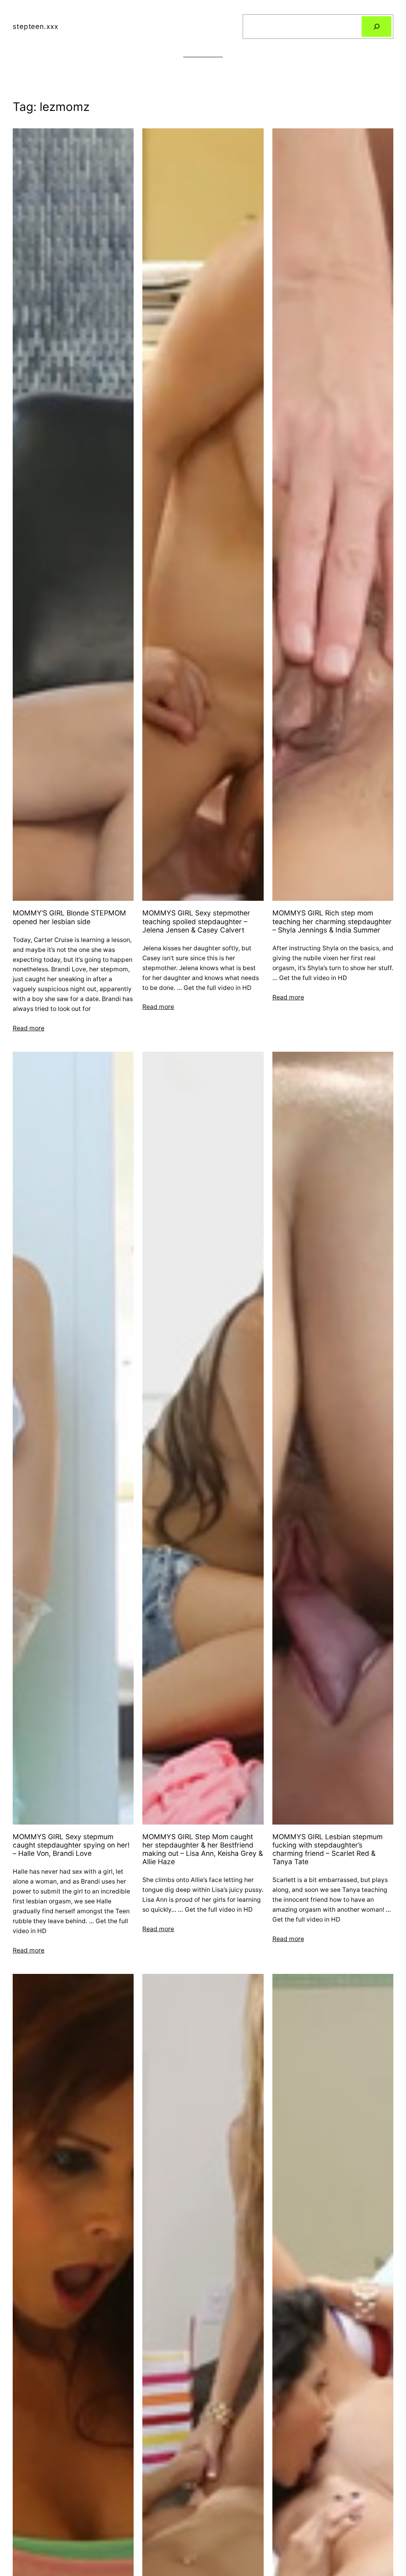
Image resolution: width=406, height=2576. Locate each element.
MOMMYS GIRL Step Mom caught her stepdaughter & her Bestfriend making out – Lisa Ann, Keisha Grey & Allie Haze (203, 1849)
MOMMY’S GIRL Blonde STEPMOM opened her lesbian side (69, 917)
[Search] (376, 26)
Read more (29, 1028)
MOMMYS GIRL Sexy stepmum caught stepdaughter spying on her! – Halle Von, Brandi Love (71, 1845)
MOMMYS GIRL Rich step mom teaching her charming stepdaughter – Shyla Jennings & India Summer (332, 921)
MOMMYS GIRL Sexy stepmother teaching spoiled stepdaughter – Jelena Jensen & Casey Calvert (196, 921)
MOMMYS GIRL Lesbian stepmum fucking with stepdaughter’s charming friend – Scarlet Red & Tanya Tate (327, 1849)
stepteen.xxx (35, 26)
